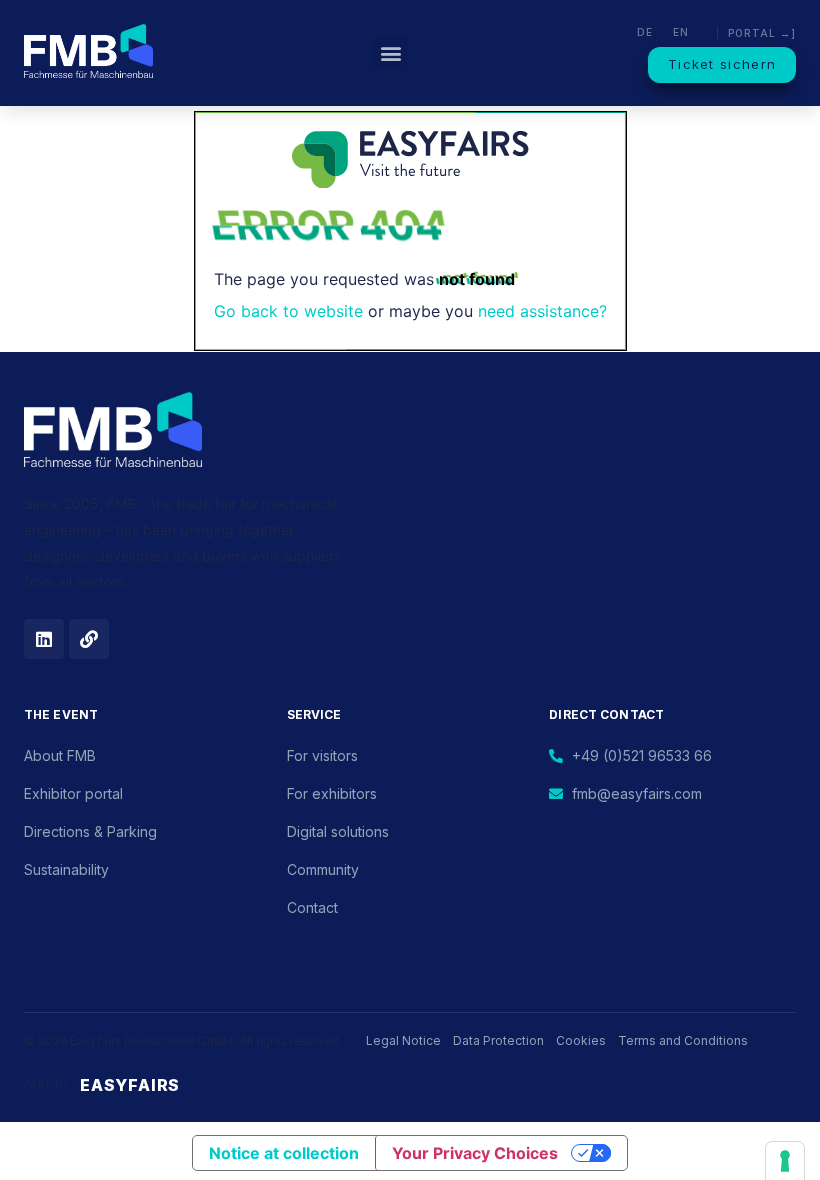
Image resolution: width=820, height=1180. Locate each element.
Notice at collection (284, 1153)
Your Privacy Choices (475, 1153)
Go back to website (288, 311)
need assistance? (542, 311)
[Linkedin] (44, 639)
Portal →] (762, 33)
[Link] (89, 639)
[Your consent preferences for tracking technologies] (785, 1161)
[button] (390, 53)
